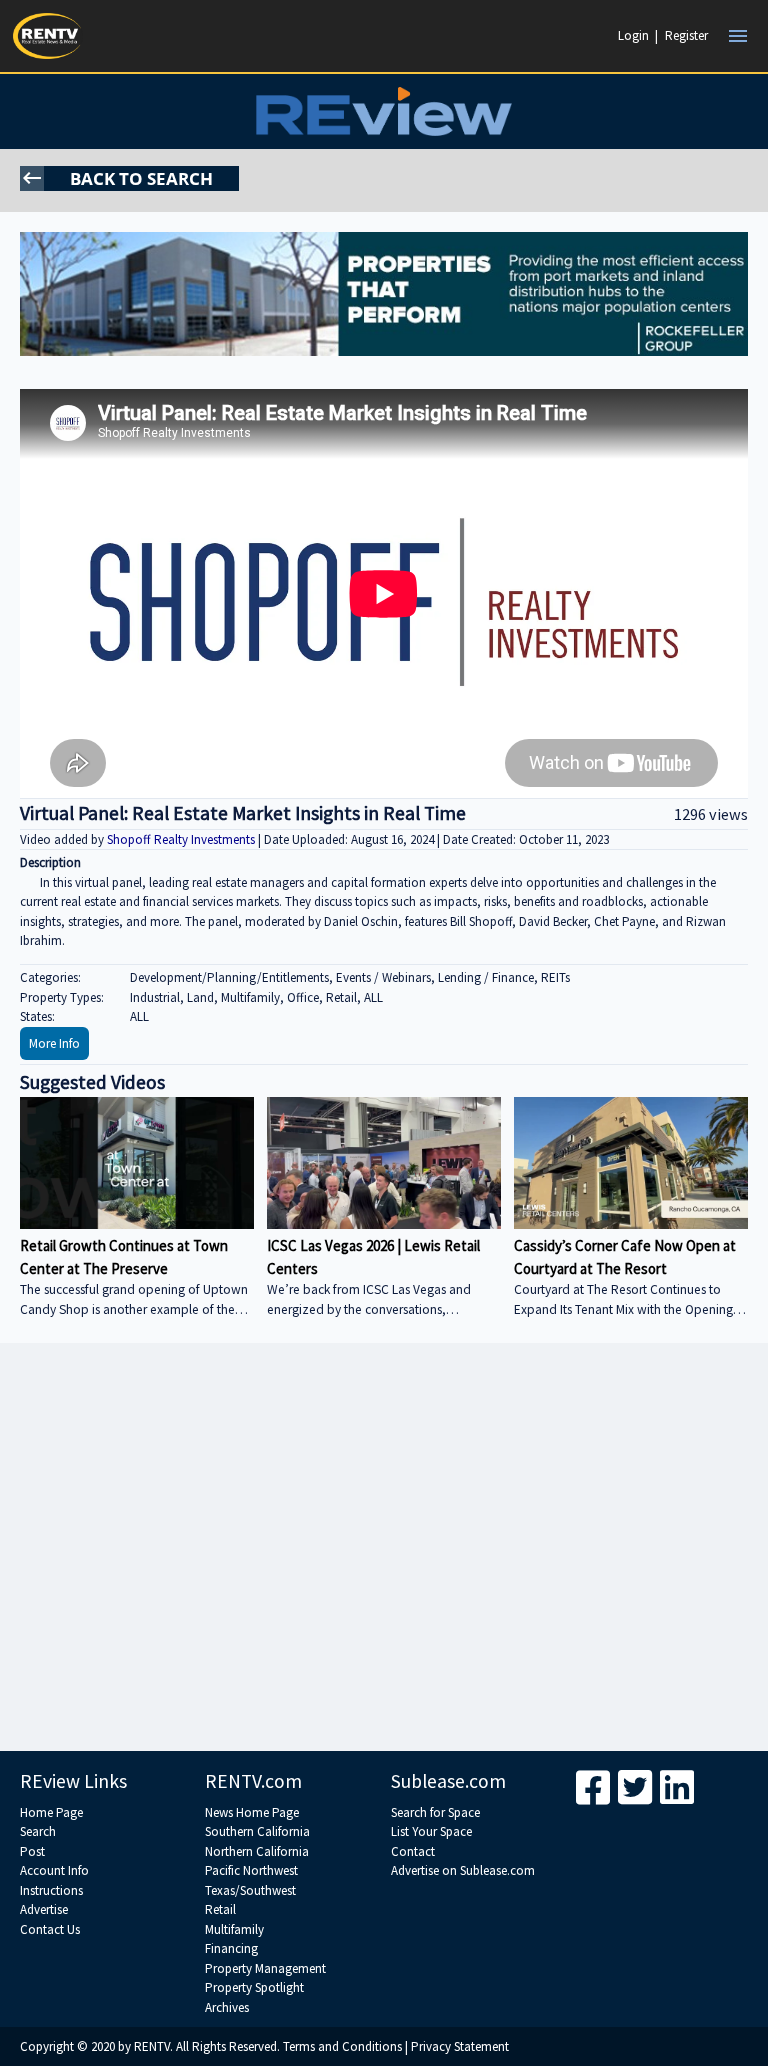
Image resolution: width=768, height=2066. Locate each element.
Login (633, 35)
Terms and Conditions (342, 2046)
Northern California (257, 1851)
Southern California (257, 1831)
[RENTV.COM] (48, 36)
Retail (220, 1909)
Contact (413, 1851)
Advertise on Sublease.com (463, 1870)
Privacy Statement (460, 2046)
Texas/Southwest (250, 1890)
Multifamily (234, 1929)
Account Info (54, 1870)
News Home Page (252, 1812)
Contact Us (50, 1929)
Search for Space (435, 1812)
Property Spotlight (254, 1987)
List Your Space (431, 1831)
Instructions (51, 1890)
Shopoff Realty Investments (182, 839)
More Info (54, 1043)
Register (686, 35)
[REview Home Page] (384, 112)
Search (38, 1831)
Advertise (44, 1909)
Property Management (265, 1968)
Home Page (51, 1812)
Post (32, 1851)
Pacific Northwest (251, 1870)
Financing (231, 1948)
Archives (227, 2007)
